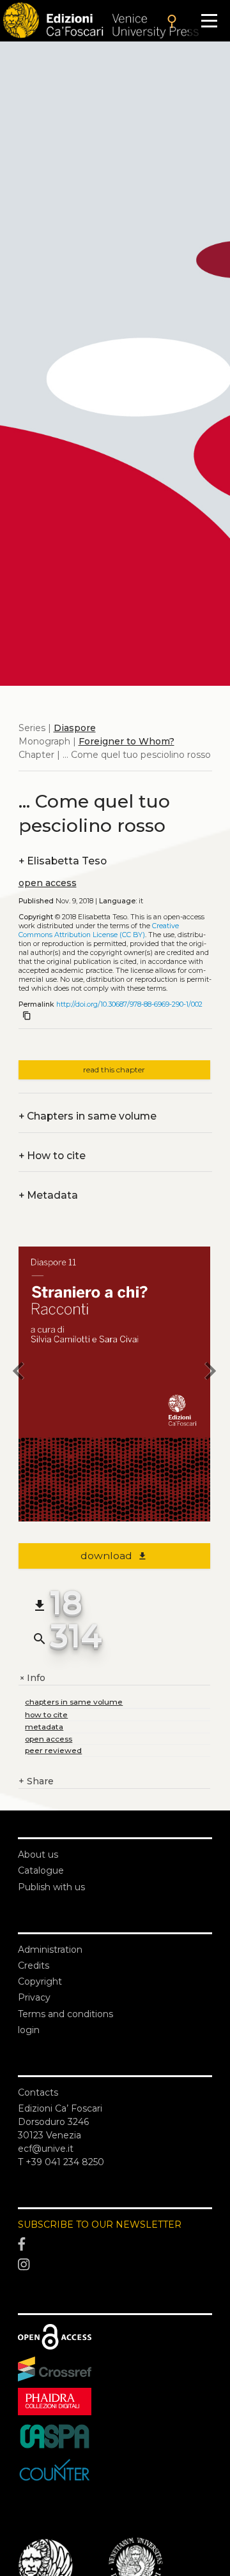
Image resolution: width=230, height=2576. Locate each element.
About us (38, 1854)
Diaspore (75, 728)
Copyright (40, 1981)
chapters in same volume (74, 1702)
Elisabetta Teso (63, 861)
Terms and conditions (65, 2014)
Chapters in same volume (88, 1116)
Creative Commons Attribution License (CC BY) (99, 930)
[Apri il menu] (209, 21)
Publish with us (51, 1887)
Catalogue (41, 1870)
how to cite (46, 1714)
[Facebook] (115, 2245)
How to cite (52, 1156)
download (114, 1556)
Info (32, 1678)
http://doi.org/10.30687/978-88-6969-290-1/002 (129, 1004)
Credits (34, 1965)
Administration (50, 1950)
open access (48, 883)
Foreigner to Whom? (126, 741)
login (29, 2030)
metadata (44, 1727)
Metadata (48, 1195)
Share (36, 1781)
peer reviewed (53, 1750)
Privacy (34, 1997)
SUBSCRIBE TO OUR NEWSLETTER (100, 2224)
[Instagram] (115, 2265)
